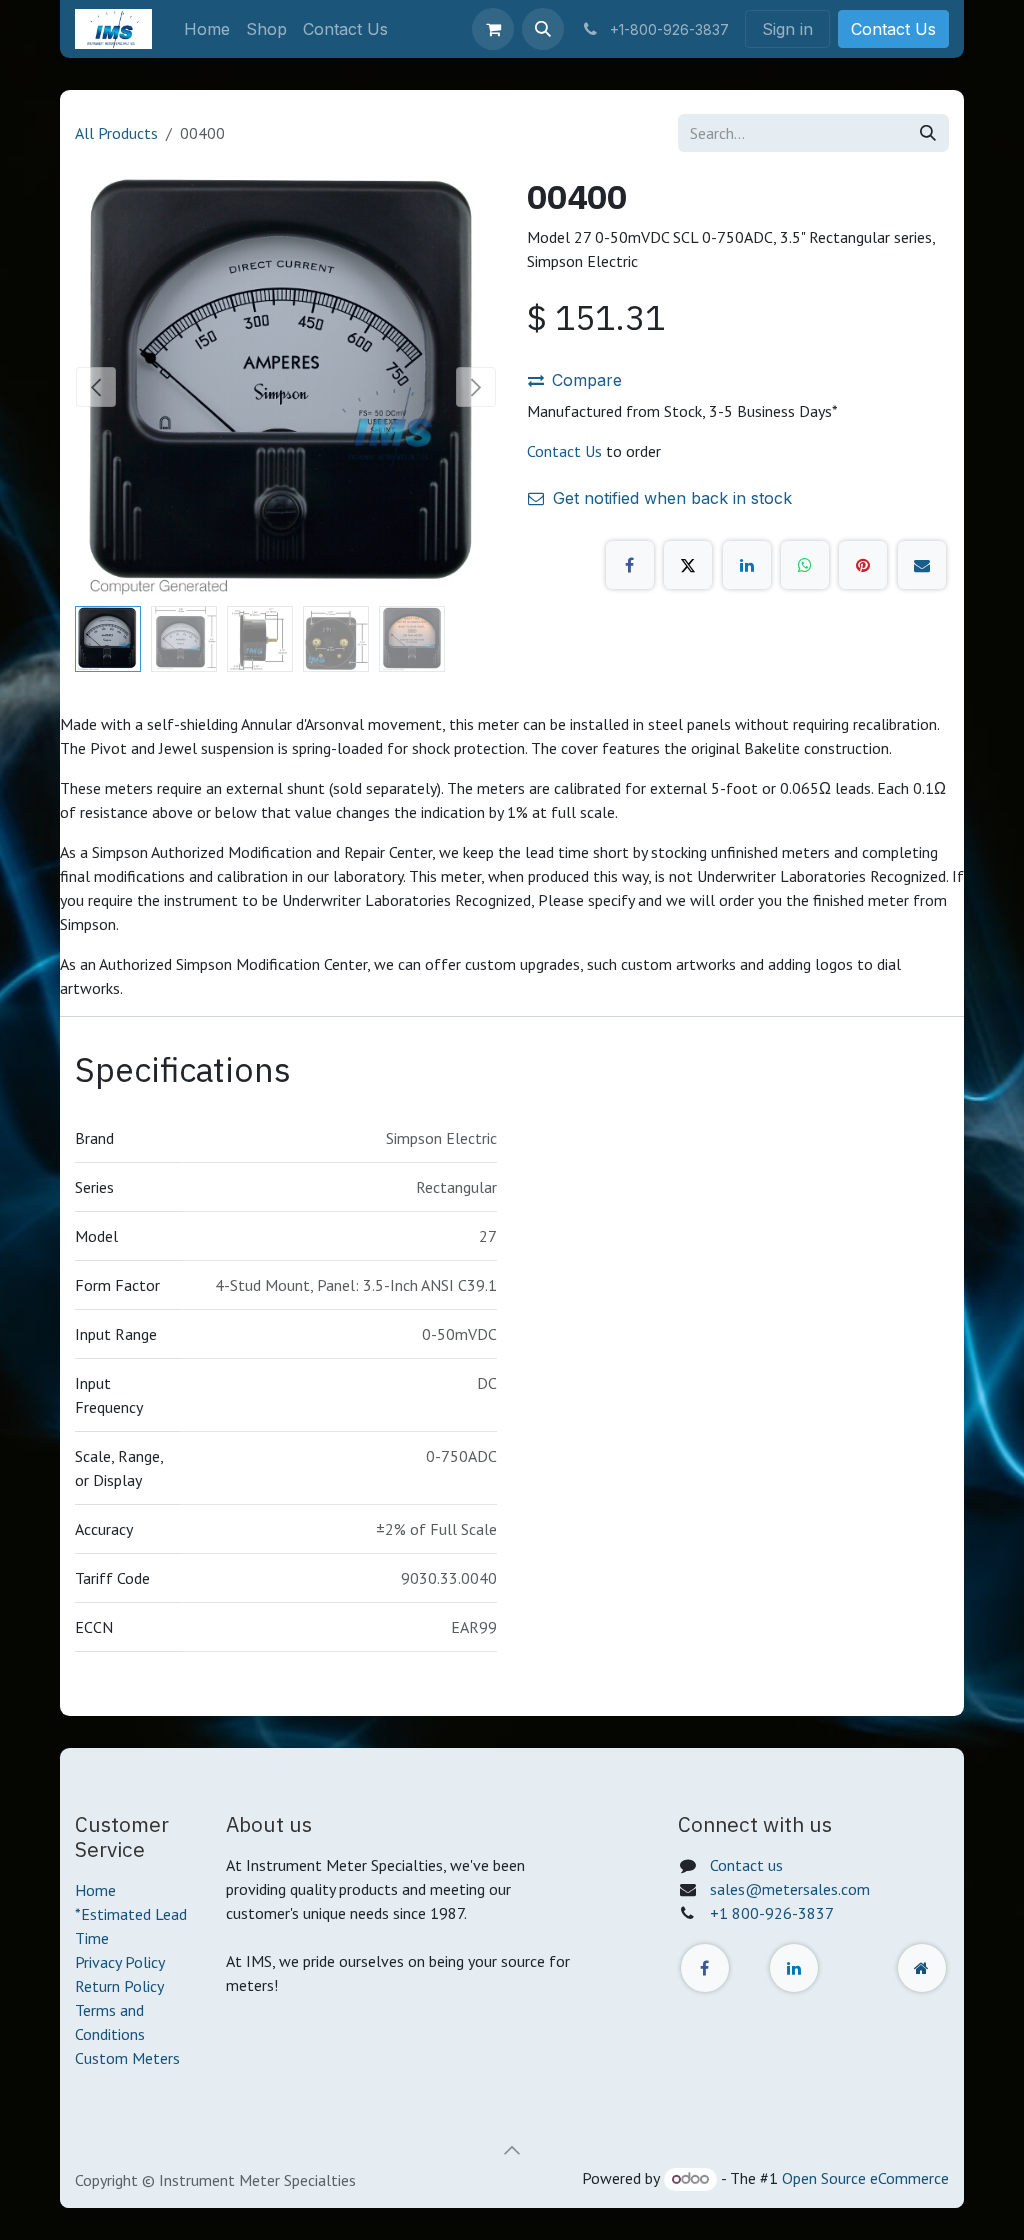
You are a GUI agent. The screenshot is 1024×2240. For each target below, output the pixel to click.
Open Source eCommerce (865, 2178)
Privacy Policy (120, 1962)
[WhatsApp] (805, 565)
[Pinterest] (863, 565)
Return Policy (119, 1986)
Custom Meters (127, 2058)
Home (95, 1890)
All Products (116, 133)
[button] (543, 29)
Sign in (787, 29)
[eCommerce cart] (493, 29)
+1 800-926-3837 (772, 1913)
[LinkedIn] (747, 565)
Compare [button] (587, 380)
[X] (688, 565)
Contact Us (893, 29)
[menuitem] (207, 29)
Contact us (746, 1865)
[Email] (922, 565)
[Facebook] (630, 565)
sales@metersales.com (790, 1889)
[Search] (928, 133)
